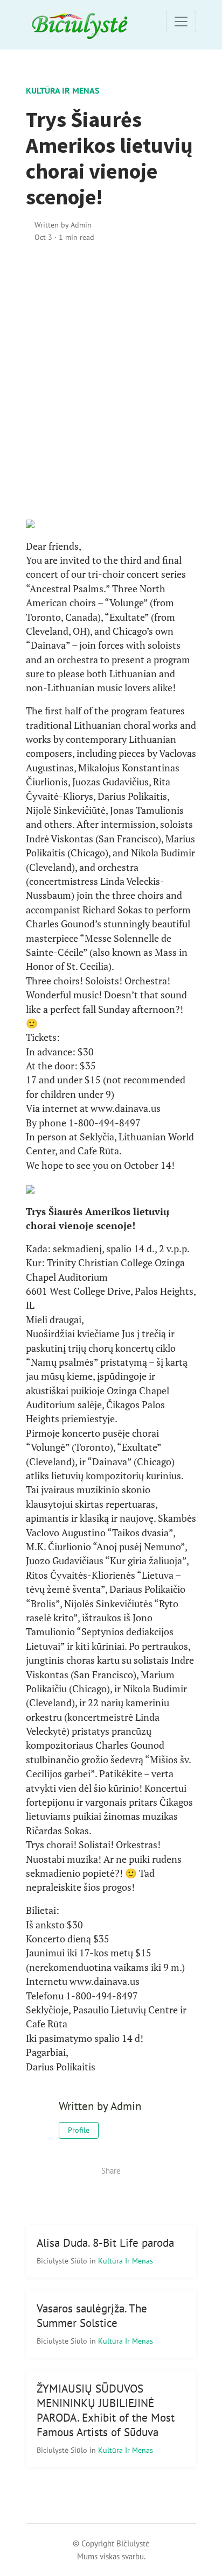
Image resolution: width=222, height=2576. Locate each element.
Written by (63, 225)
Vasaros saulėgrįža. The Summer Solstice (92, 2316)
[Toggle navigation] (181, 22)
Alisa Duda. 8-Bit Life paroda (105, 2243)
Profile (79, 2130)
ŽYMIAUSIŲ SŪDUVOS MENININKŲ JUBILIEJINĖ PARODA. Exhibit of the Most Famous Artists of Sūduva (106, 2410)
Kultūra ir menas (63, 90)
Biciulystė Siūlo (63, 2261)
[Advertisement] (111, 380)
